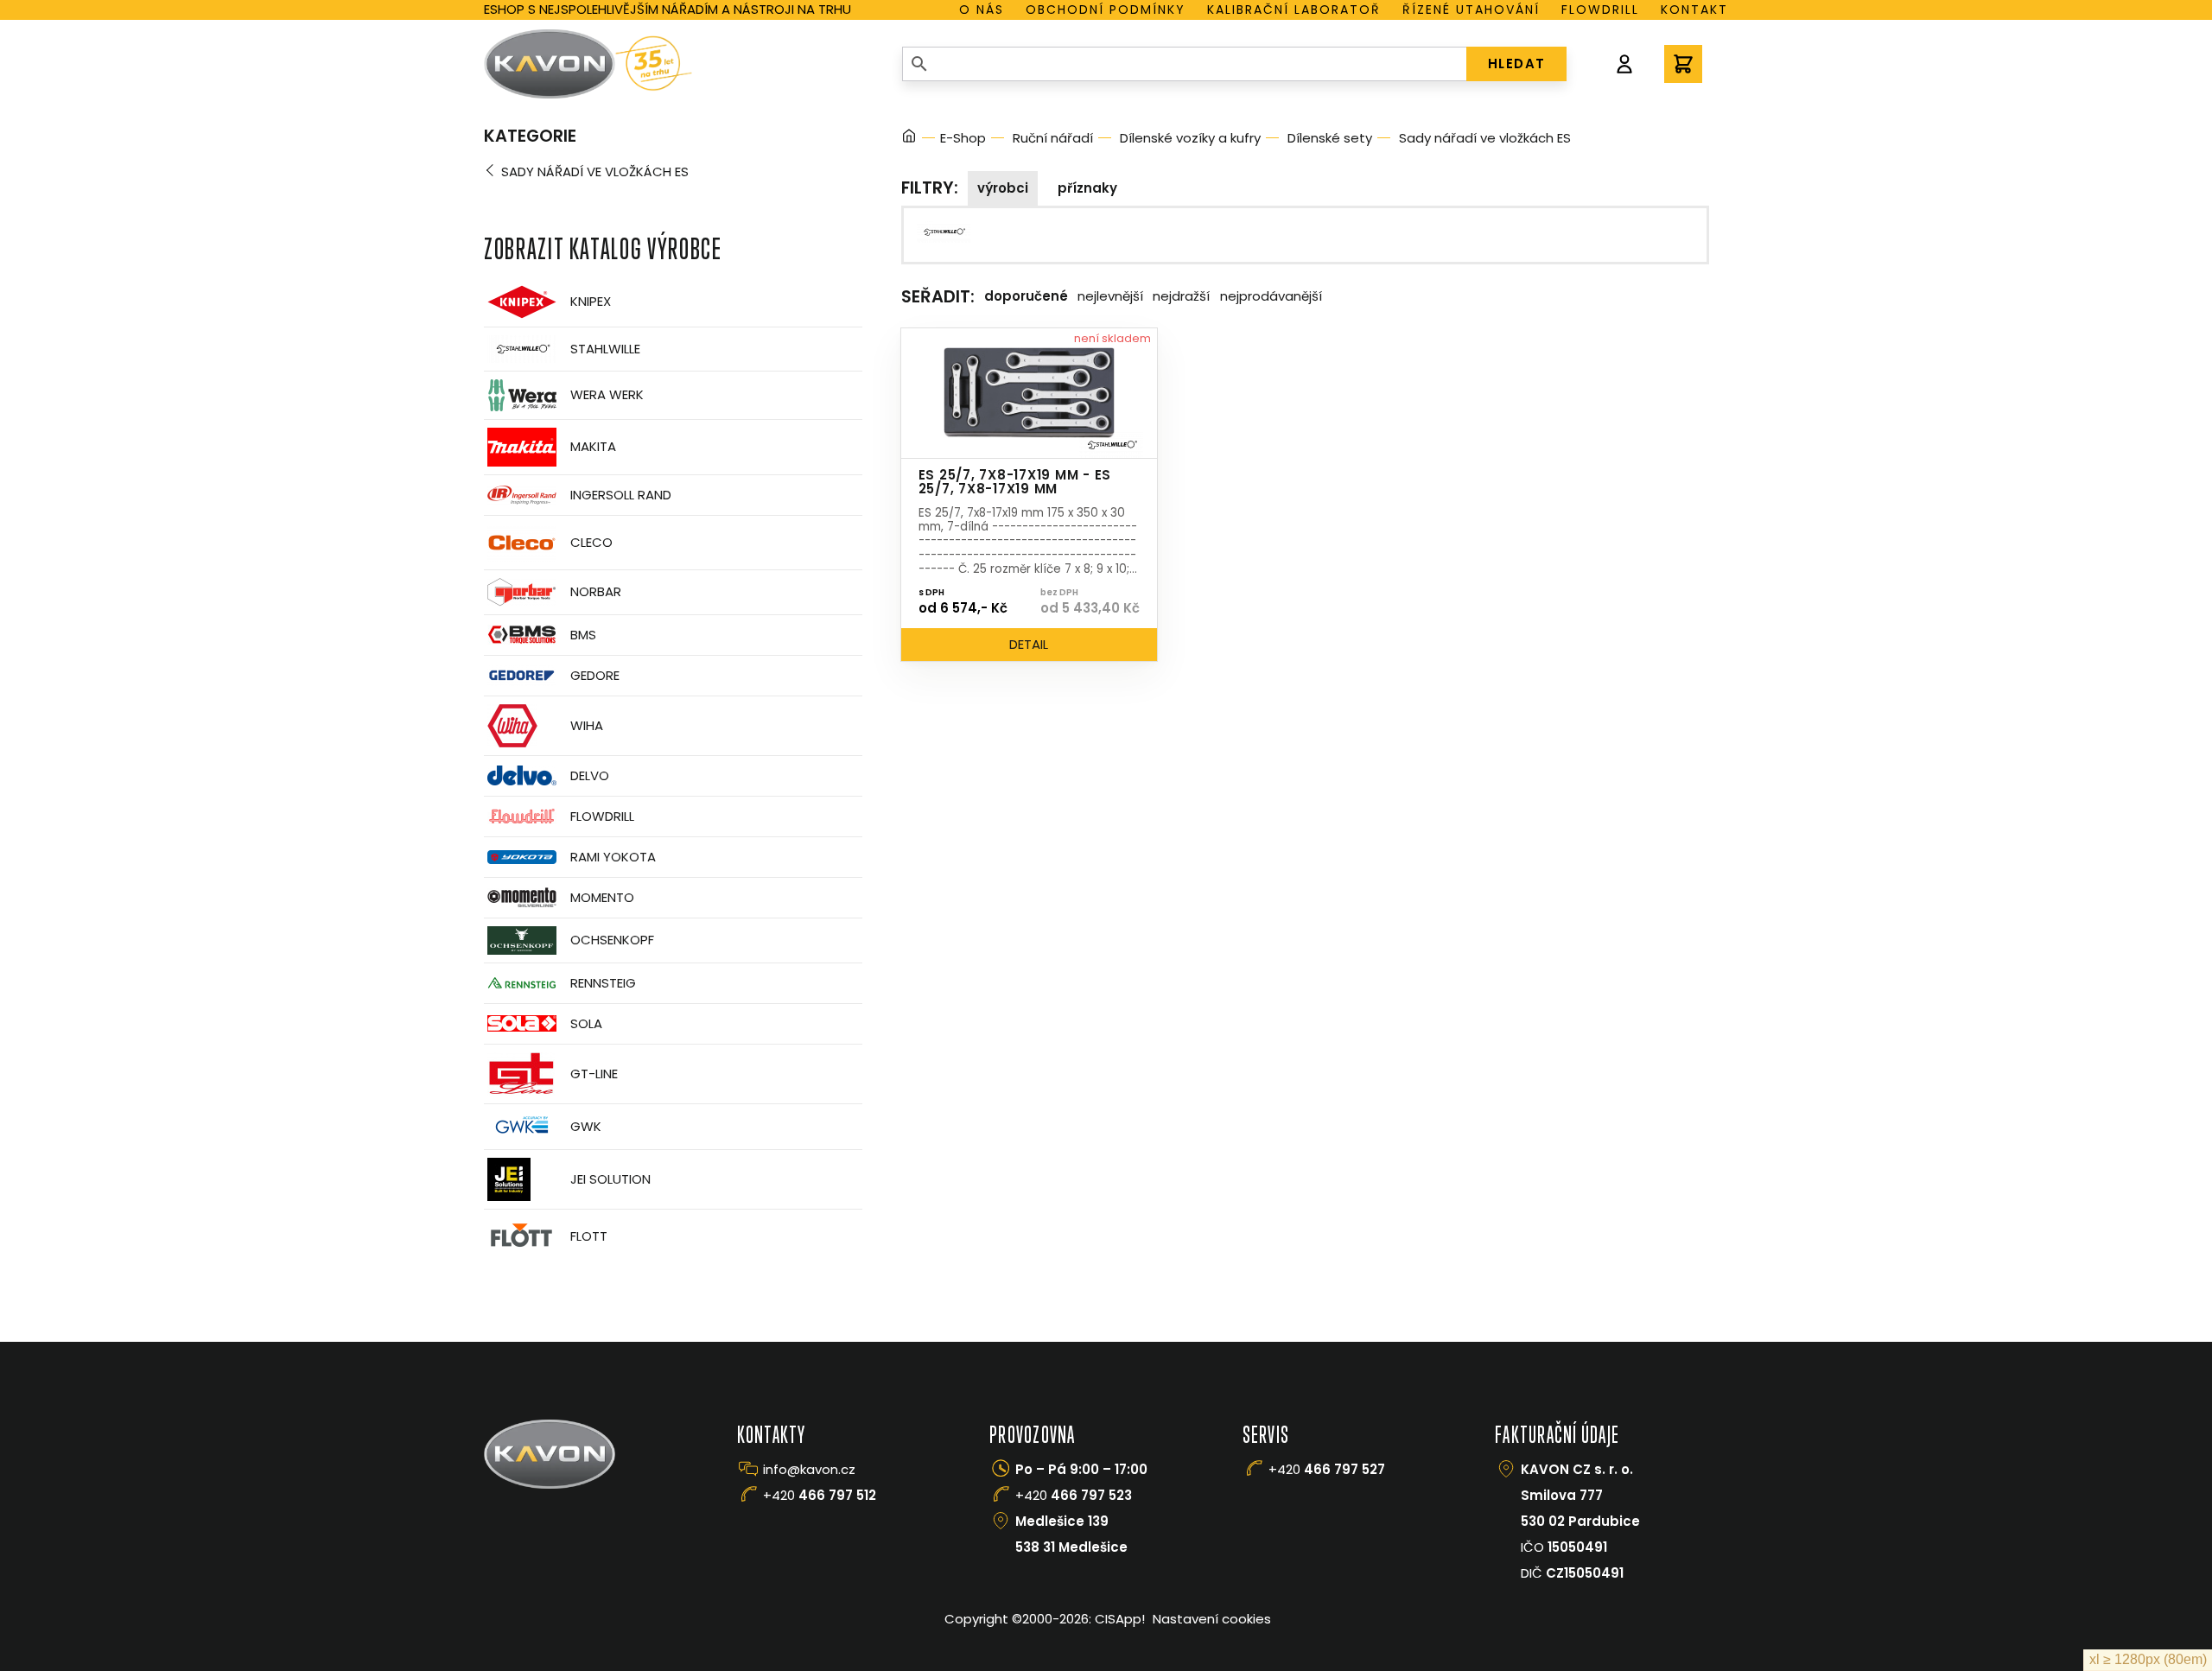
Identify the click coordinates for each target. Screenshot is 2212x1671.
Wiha (587, 725)
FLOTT (589, 1236)
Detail (1029, 644)
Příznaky (1087, 188)
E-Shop (963, 138)
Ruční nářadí (1053, 138)
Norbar (596, 591)
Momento (602, 897)
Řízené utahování (1471, 10)
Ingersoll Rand (621, 495)
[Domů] (909, 139)
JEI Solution (610, 1179)
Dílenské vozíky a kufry (1190, 138)
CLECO (591, 542)
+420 (820, 1495)
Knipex (591, 301)
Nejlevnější (1110, 296)
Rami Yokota (613, 857)
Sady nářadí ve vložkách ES (595, 172)
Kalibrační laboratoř (1294, 10)
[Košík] (1683, 64)
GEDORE (595, 675)
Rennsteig (603, 983)
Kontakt (1694, 10)
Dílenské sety (1330, 138)
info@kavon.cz (809, 1469)
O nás (982, 10)
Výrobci (1003, 188)
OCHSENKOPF (612, 940)
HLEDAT (1517, 64)
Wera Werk (607, 394)
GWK (586, 1126)
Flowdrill (1600, 10)
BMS (583, 635)
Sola (586, 1023)
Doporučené (1026, 296)
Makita (593, 446)
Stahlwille (605, 349)
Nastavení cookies (1212, 1619)
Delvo (590, 775)
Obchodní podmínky (1106, 10)
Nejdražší (1181, 296)
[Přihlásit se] (1624, 64)
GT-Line (594, 1074)
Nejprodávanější (1271, 296)
